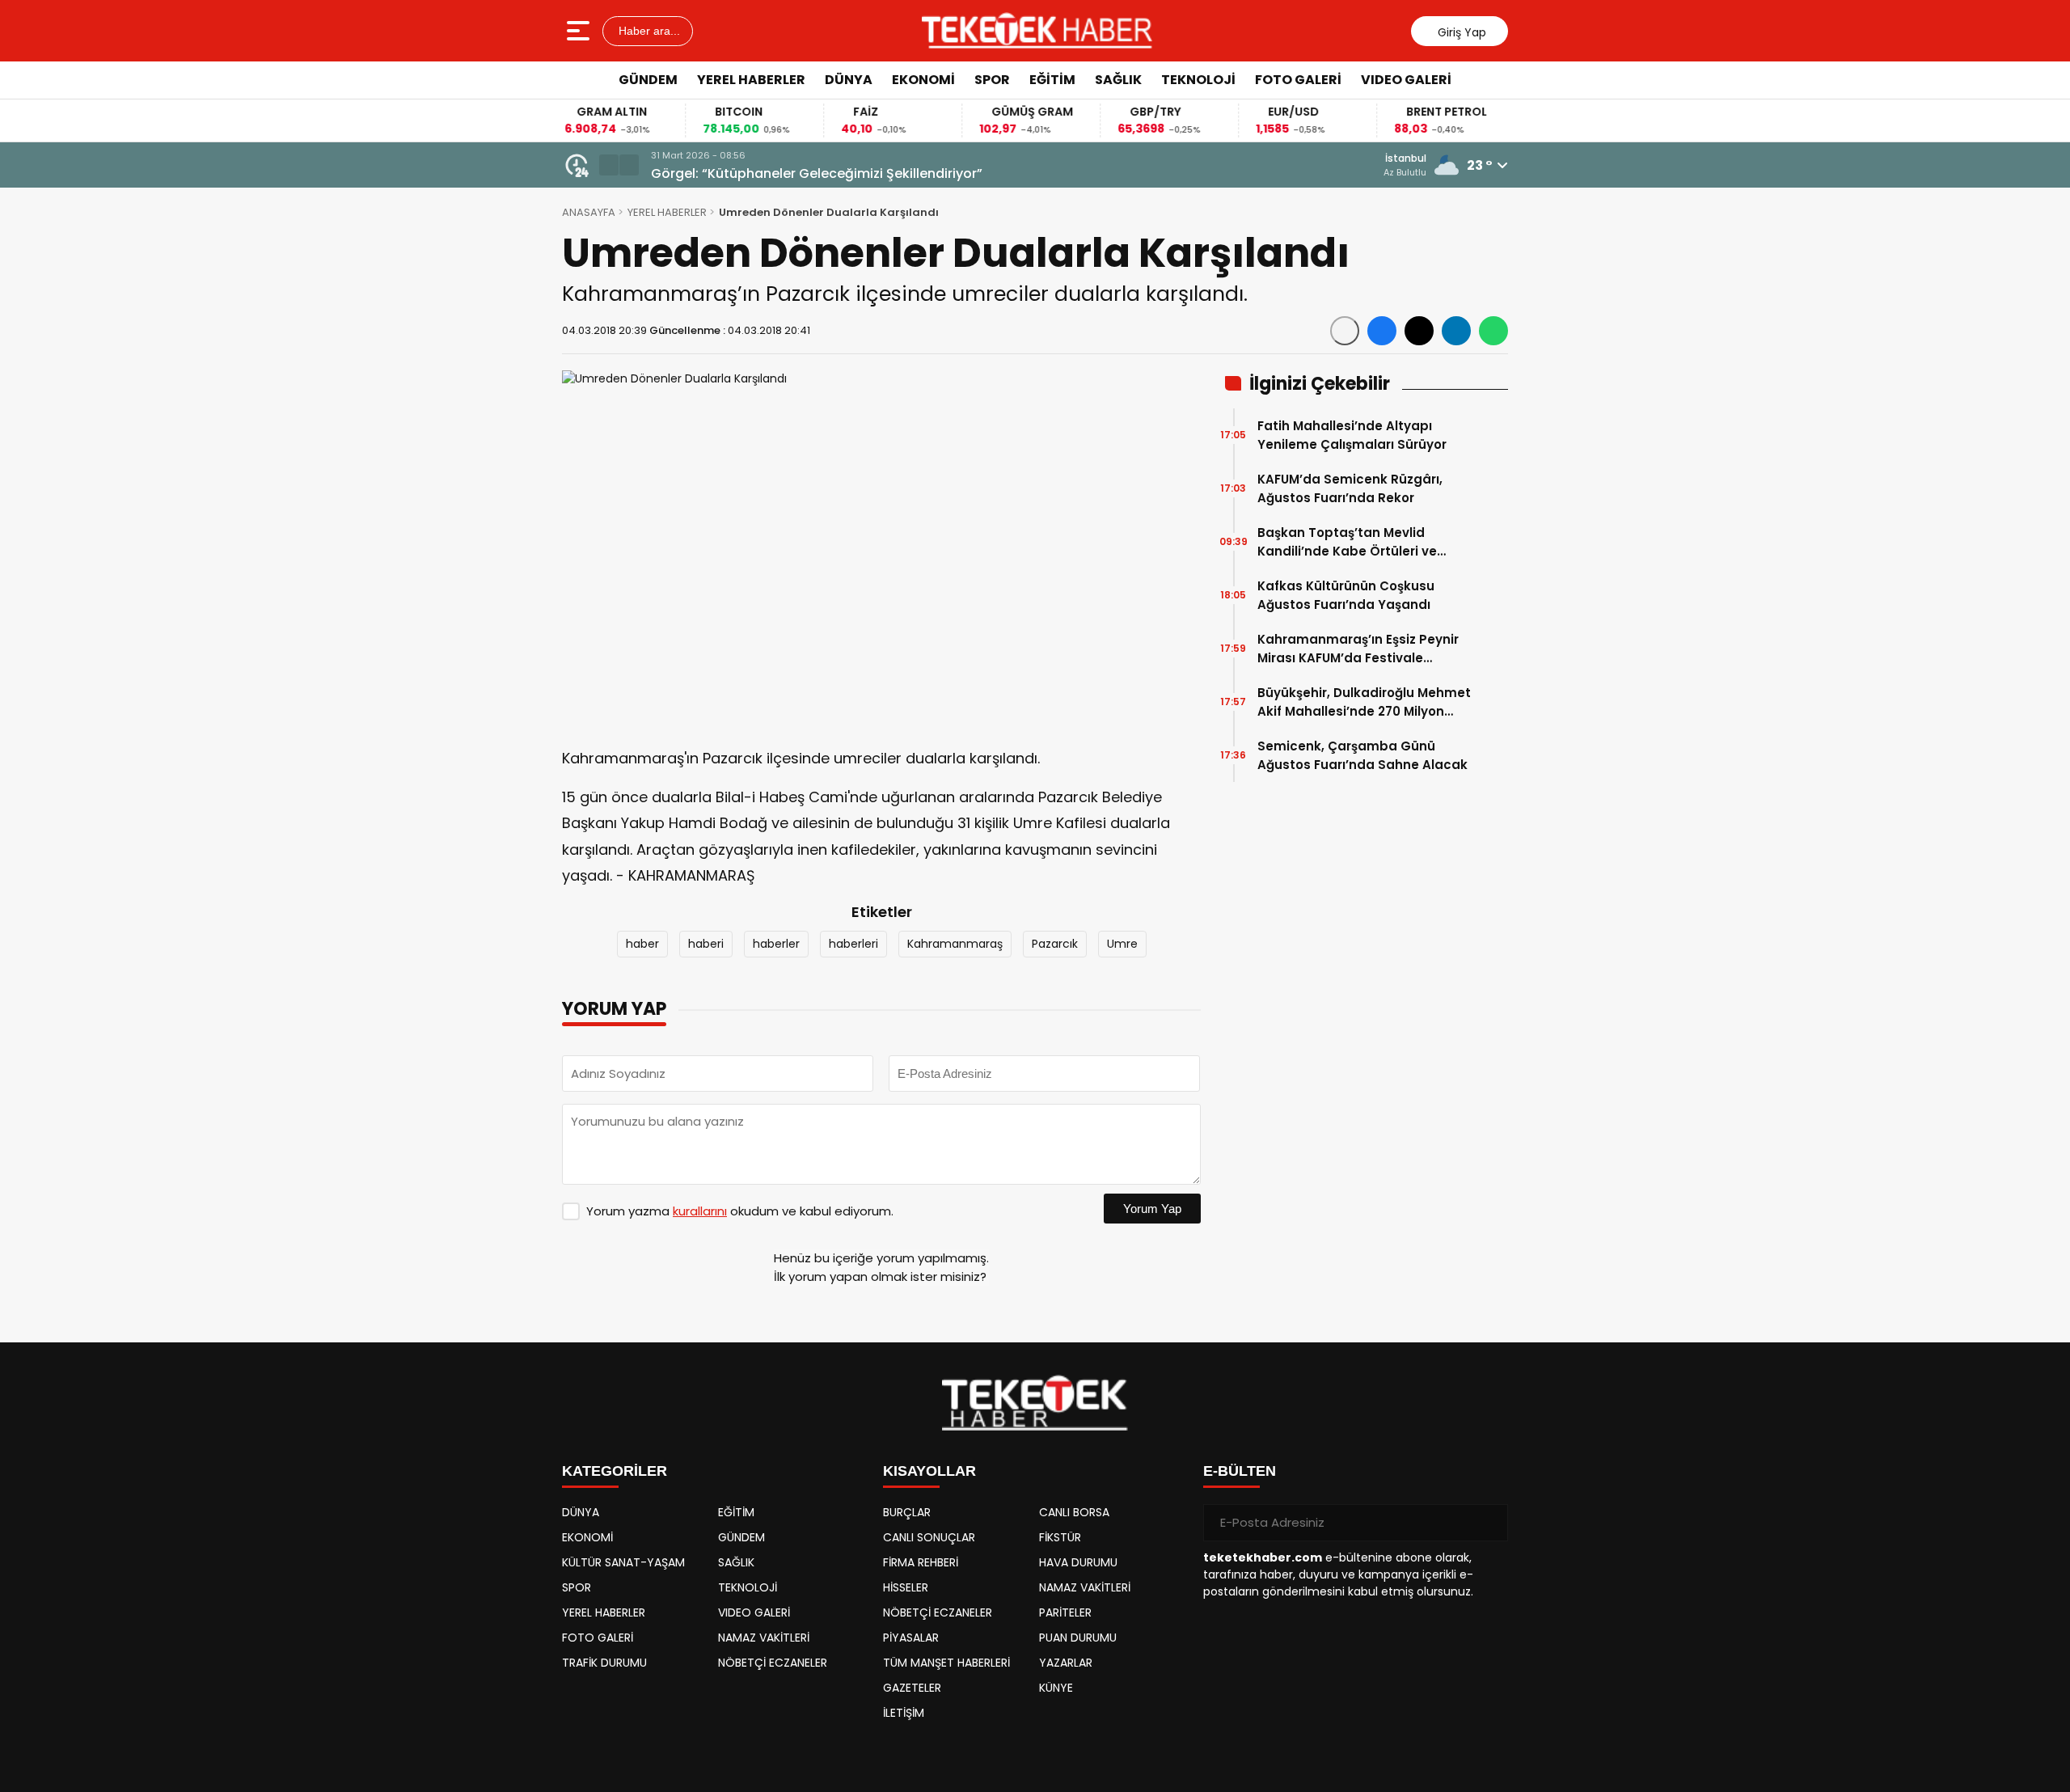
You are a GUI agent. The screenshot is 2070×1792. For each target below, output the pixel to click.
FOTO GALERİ (1298, 80)
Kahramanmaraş (955, 944)
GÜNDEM (648, 80)
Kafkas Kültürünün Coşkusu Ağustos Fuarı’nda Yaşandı (1346, 595)
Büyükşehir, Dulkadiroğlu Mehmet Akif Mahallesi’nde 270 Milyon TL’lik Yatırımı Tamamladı (1364, 702)
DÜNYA (849, 80)
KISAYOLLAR (929, 1471)
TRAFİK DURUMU (604, 1663)
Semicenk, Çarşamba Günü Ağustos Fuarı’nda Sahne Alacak (1362, 755)
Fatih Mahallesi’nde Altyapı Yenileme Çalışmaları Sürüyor (1352, 435)
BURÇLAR (907, 1512)
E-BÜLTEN (1240, 1471)
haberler (776, 944)
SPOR (992, 80)
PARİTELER (1065, 1612)
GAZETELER (912, 1688)
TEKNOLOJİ (1198, 80)
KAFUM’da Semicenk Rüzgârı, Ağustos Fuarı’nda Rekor (1350, 488)
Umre (1122, 944)
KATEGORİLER (615, 1471)
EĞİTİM (1052, 80)
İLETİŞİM (904, 1713)
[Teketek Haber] (1037, 31)
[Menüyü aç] (580, 31)
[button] (609, 165)
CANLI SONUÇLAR (929, 1537)
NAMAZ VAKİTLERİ (764, 1638)
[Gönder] (1489, 1523)
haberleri (853, 944)
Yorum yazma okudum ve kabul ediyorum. (740, 1211)
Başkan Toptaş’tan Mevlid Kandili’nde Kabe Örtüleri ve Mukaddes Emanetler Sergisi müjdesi (1350, 542)
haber (642, 944)
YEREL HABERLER (751, 80)
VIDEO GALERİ (1406, 80)
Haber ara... (648, 31)
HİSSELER (906, 1587)
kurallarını (700, 1211)
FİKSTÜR (1060, 1537)
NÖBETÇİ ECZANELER (773, 1663)
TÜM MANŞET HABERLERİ (946, 1663)
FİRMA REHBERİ (921, 1562)
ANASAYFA (589, 212)
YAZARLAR (1066, 1663)
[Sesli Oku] (1345, 331)
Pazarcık (1055, 944)
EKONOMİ (923, 80)
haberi (706, 944)
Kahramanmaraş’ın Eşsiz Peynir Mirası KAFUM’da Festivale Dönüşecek (1358, 649)
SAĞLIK (1118, 80)
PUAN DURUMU (1078, 1638)
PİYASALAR (911, 1638)
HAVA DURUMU (1078, 1562)
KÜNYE (1056, 1688)
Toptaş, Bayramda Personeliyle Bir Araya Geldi (805, 173)
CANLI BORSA (1074, 1512)
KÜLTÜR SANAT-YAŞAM (623, 1562)
